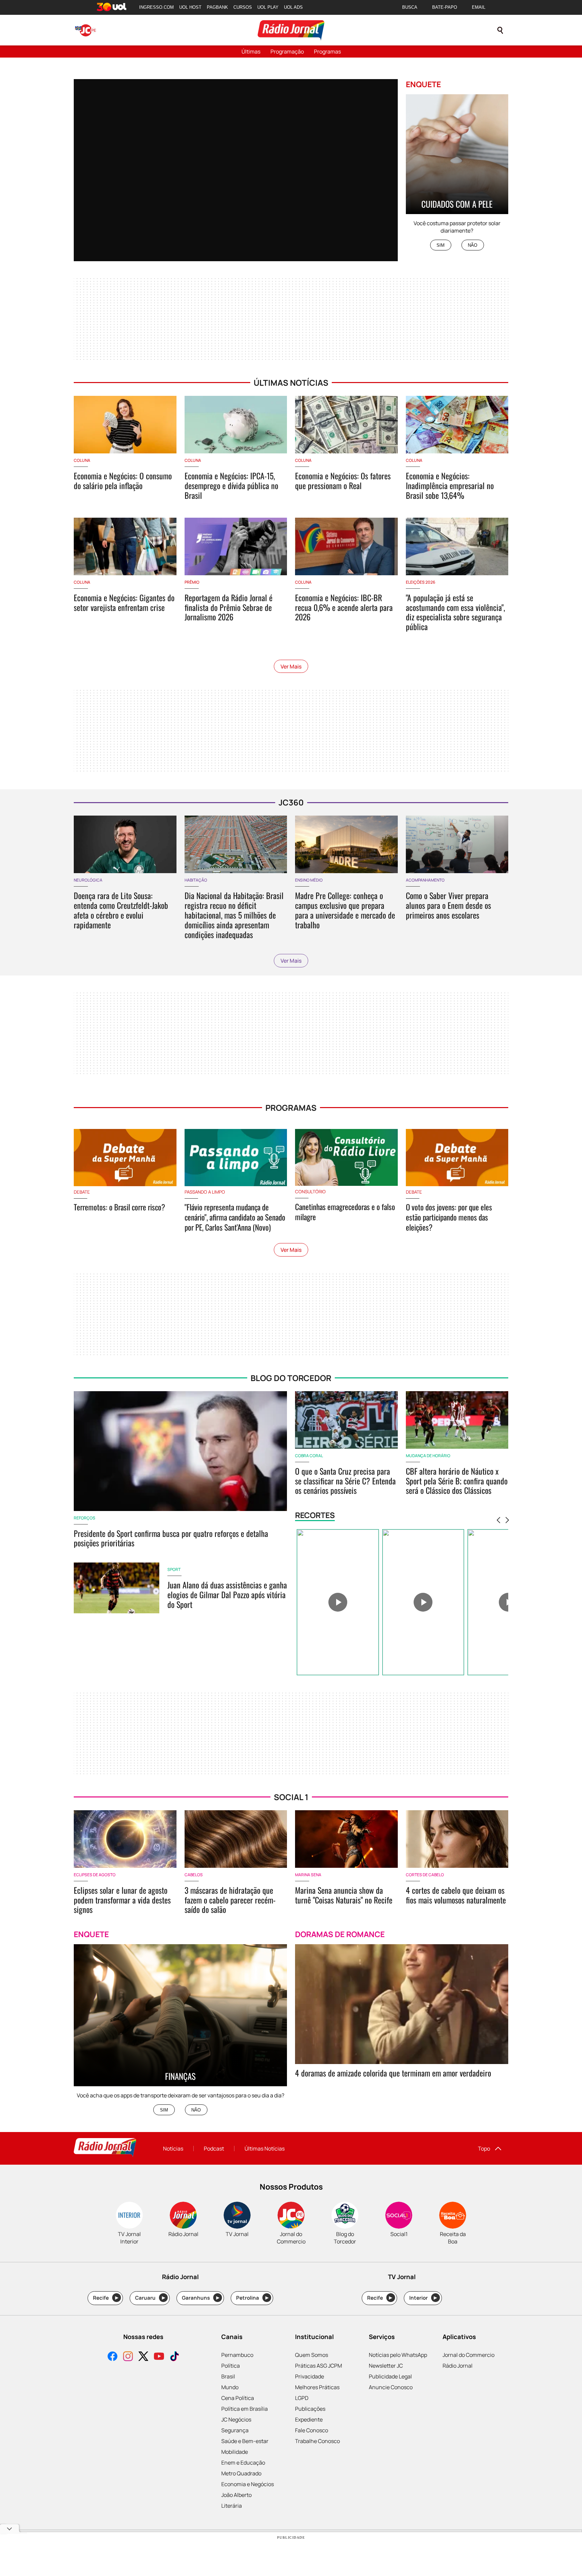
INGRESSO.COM (156, 7)
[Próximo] (507, 1520)
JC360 (291, 802)
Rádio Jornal (458, 2366)
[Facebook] (112, 2357)
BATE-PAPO (445, 7)
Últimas (251, 51)
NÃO (473, 245)
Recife (106, 2298)
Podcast (214, 2149)
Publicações (310, 2409)
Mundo (230, 2387)
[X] (143, 2357)
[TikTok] (174, 2357)
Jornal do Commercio (468, 2355)
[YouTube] (159, 2357)
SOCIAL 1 (291, 1797)
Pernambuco (237, 2355)
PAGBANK (217, 7)
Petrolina (252, 2298)
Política (231, 2366)
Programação (287, 51)
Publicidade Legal (390, 2376)
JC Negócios (236, 2419)
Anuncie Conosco (391, 2387)
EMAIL (479, 7)
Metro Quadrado (241, 2473)
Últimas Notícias (265, 2149)
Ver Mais (291, 666)
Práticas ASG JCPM (318, 2366)
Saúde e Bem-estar (245, 2441)
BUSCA (410, 7)
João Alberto (236, 2495)
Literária (232, 2506)
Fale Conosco (312, 2430)
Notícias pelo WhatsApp (398, 2355)
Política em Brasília (245, 2409)
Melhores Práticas (317, 2387)
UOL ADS (293, 7)
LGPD (302, 2398)
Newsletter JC (386, 2366)
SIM (441, 245)
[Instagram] (128, 2357)
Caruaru (150, 2298)
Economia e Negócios (248, 2484)
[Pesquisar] (500, 30)
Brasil (228, 2376)
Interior (423, 2298)
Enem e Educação (243, 2463)
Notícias (173, 2149)
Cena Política (238, 2398)
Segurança (235, 2430)
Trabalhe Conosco (317, 2441)
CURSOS (243, 7)
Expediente (309, 2419)
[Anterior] (498, 1520)
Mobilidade (235, 2452)
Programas (327, 51)
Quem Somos (312, 2355)
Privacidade (310, 2376)
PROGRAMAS (291, 1108)
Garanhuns (201, 2298)
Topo (484, 2149)
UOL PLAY (268, 7)
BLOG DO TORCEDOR (291, 1378)
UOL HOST (190, 7)
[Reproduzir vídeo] (338, 1602)
